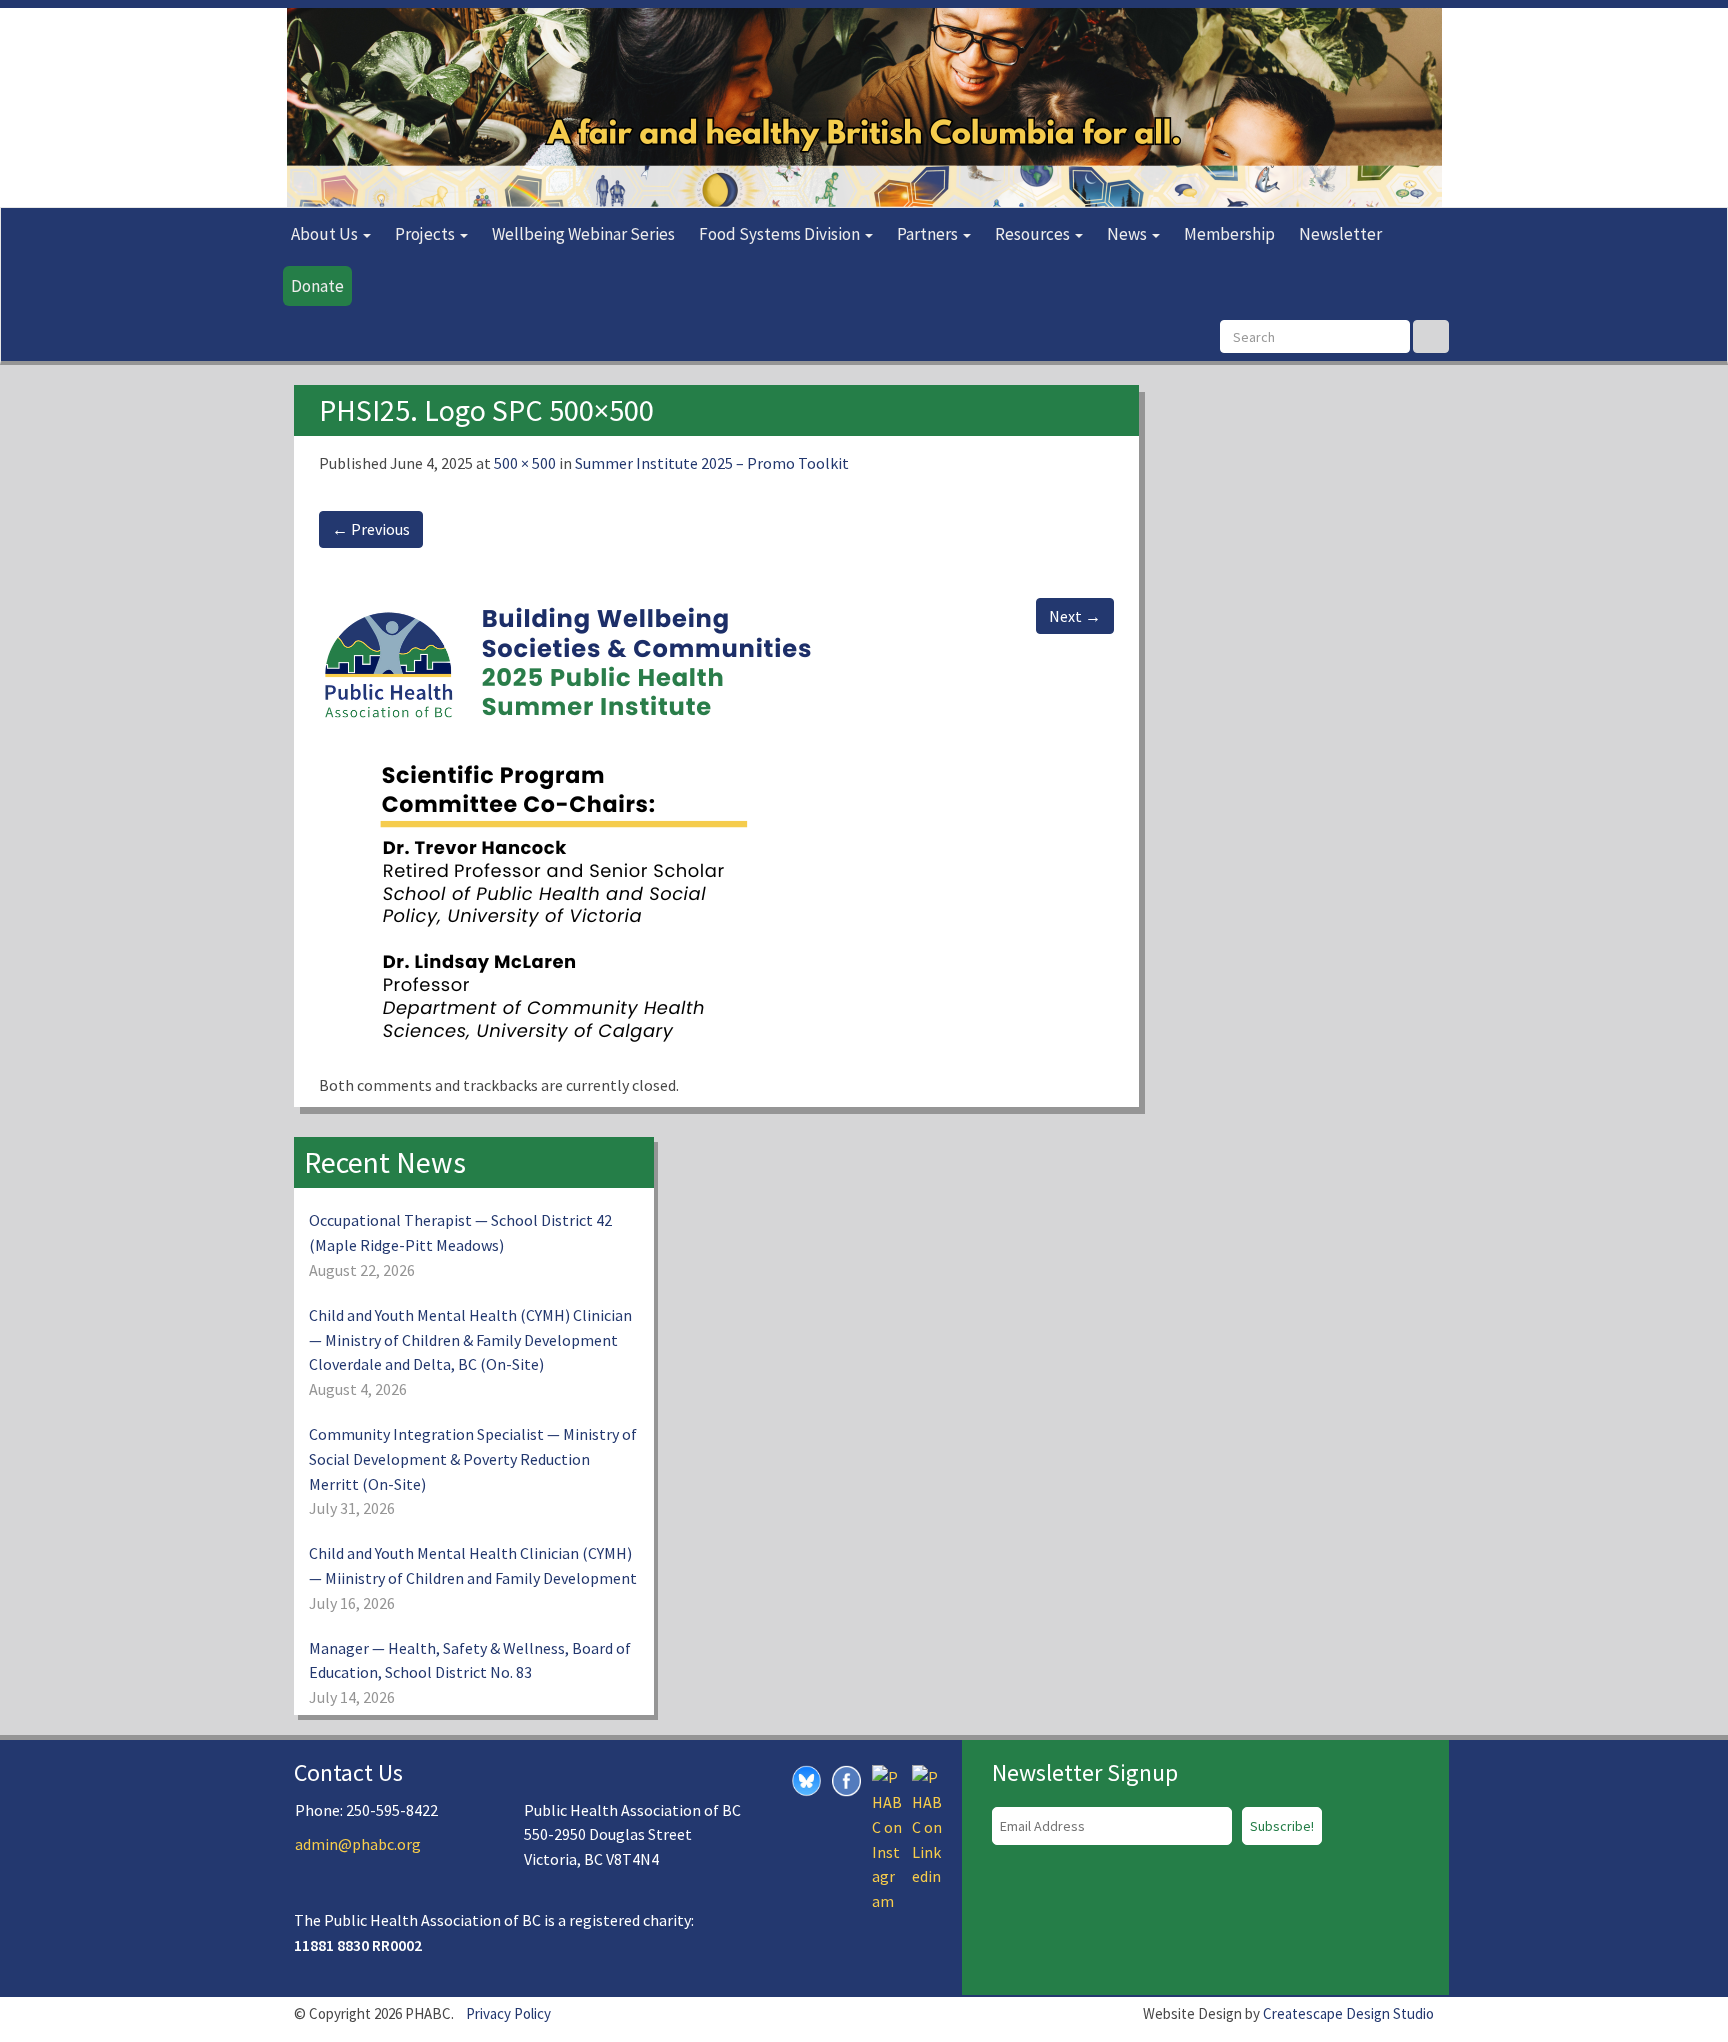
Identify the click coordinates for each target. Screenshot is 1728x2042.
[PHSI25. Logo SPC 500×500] (569, 821)
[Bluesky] (807, 1779)
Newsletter (1340, 234)
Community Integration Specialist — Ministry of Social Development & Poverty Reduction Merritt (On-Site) (473, 1459)
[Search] (1431, 336)
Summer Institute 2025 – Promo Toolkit (712, 463)
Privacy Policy (508, 2013)
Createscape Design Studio (1348, 2013)
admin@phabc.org (358, 1844)
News (1128, 234)
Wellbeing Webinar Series (583, 234)
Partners (929, 234)
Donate (317, 286)
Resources (1034, 234)
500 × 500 (525, 463)
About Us (326, 234)
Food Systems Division (781, 234)
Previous (371, 529)
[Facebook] (847, 1779)
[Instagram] (887, 1837)
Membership (1229, 234)
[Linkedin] (927, 1825)
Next (1075, 616)
